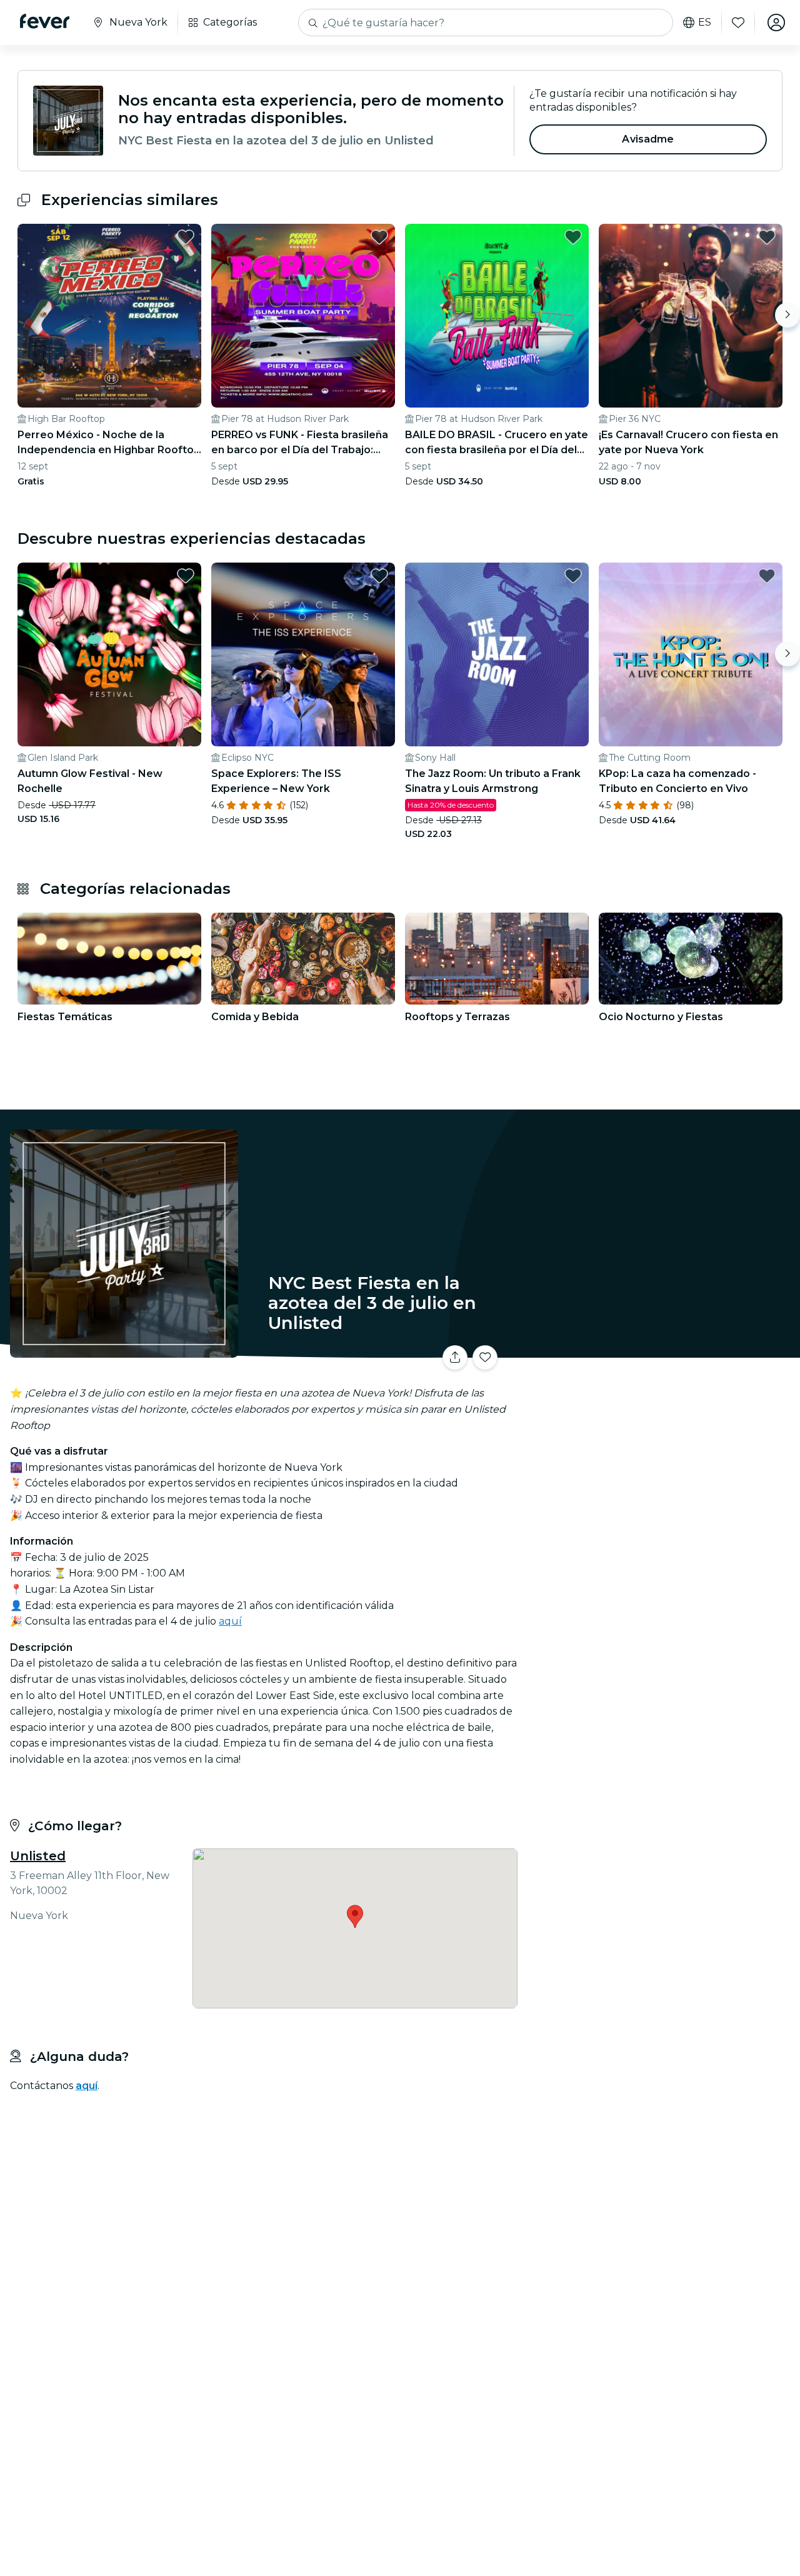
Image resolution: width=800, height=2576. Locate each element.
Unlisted (38, 1856)
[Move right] (787, 315)
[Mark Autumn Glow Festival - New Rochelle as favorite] (186, 576)
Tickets (661, 1350)
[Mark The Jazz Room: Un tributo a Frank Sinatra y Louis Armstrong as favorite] (573, 576)
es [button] (705, 23)
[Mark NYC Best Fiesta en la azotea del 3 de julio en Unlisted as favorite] (485, 1358)
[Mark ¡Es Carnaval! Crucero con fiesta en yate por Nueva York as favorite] (767, 237)
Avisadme (648, 139)
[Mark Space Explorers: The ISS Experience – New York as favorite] (379, 576)
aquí (230, 1621)
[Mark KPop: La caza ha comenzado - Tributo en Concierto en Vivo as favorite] (767, 576)
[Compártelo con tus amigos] (455, 1358)
